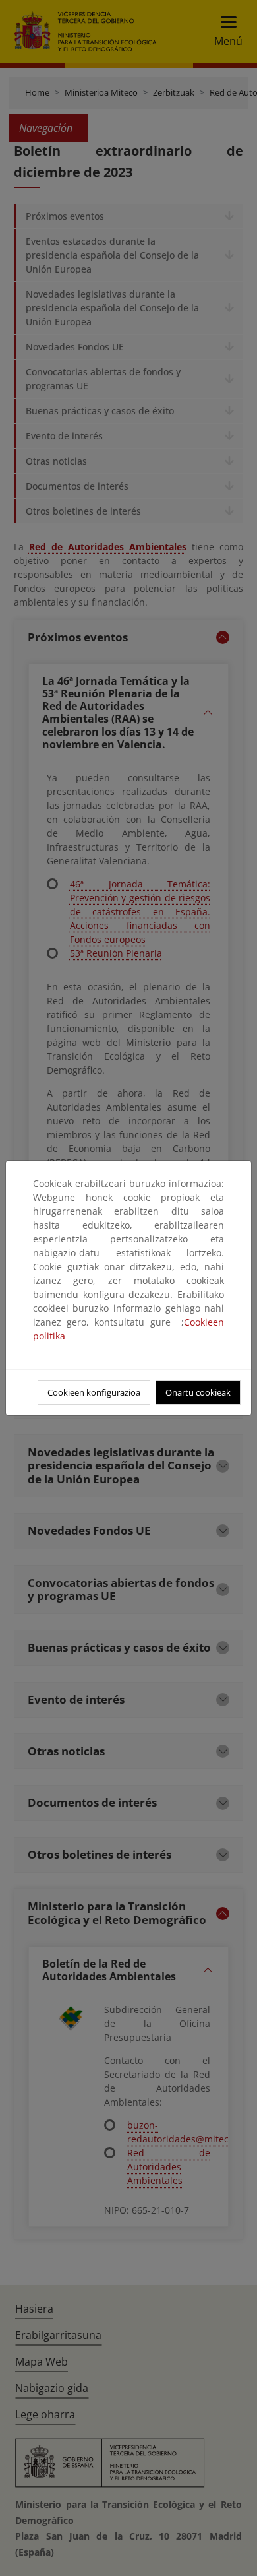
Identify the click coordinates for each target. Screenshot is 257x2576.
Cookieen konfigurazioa (94, 1392)
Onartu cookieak (198, 1392)
